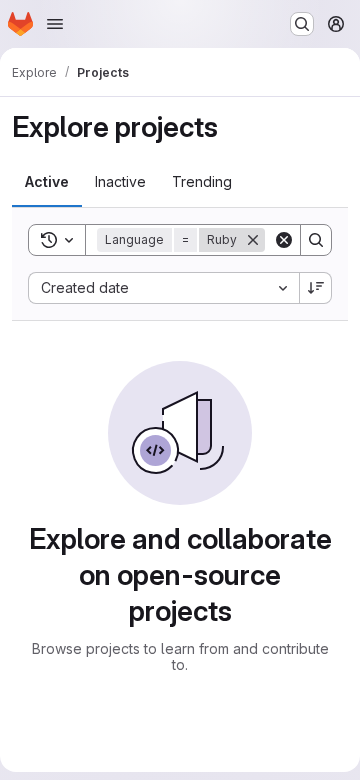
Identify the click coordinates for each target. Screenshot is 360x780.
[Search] (316, 240)
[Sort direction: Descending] (316, 288)
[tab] (47, 182)
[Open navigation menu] (55, 24)
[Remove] (253, 240)
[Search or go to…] (302, 24)
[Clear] (284, 240)
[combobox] (163, 288)
